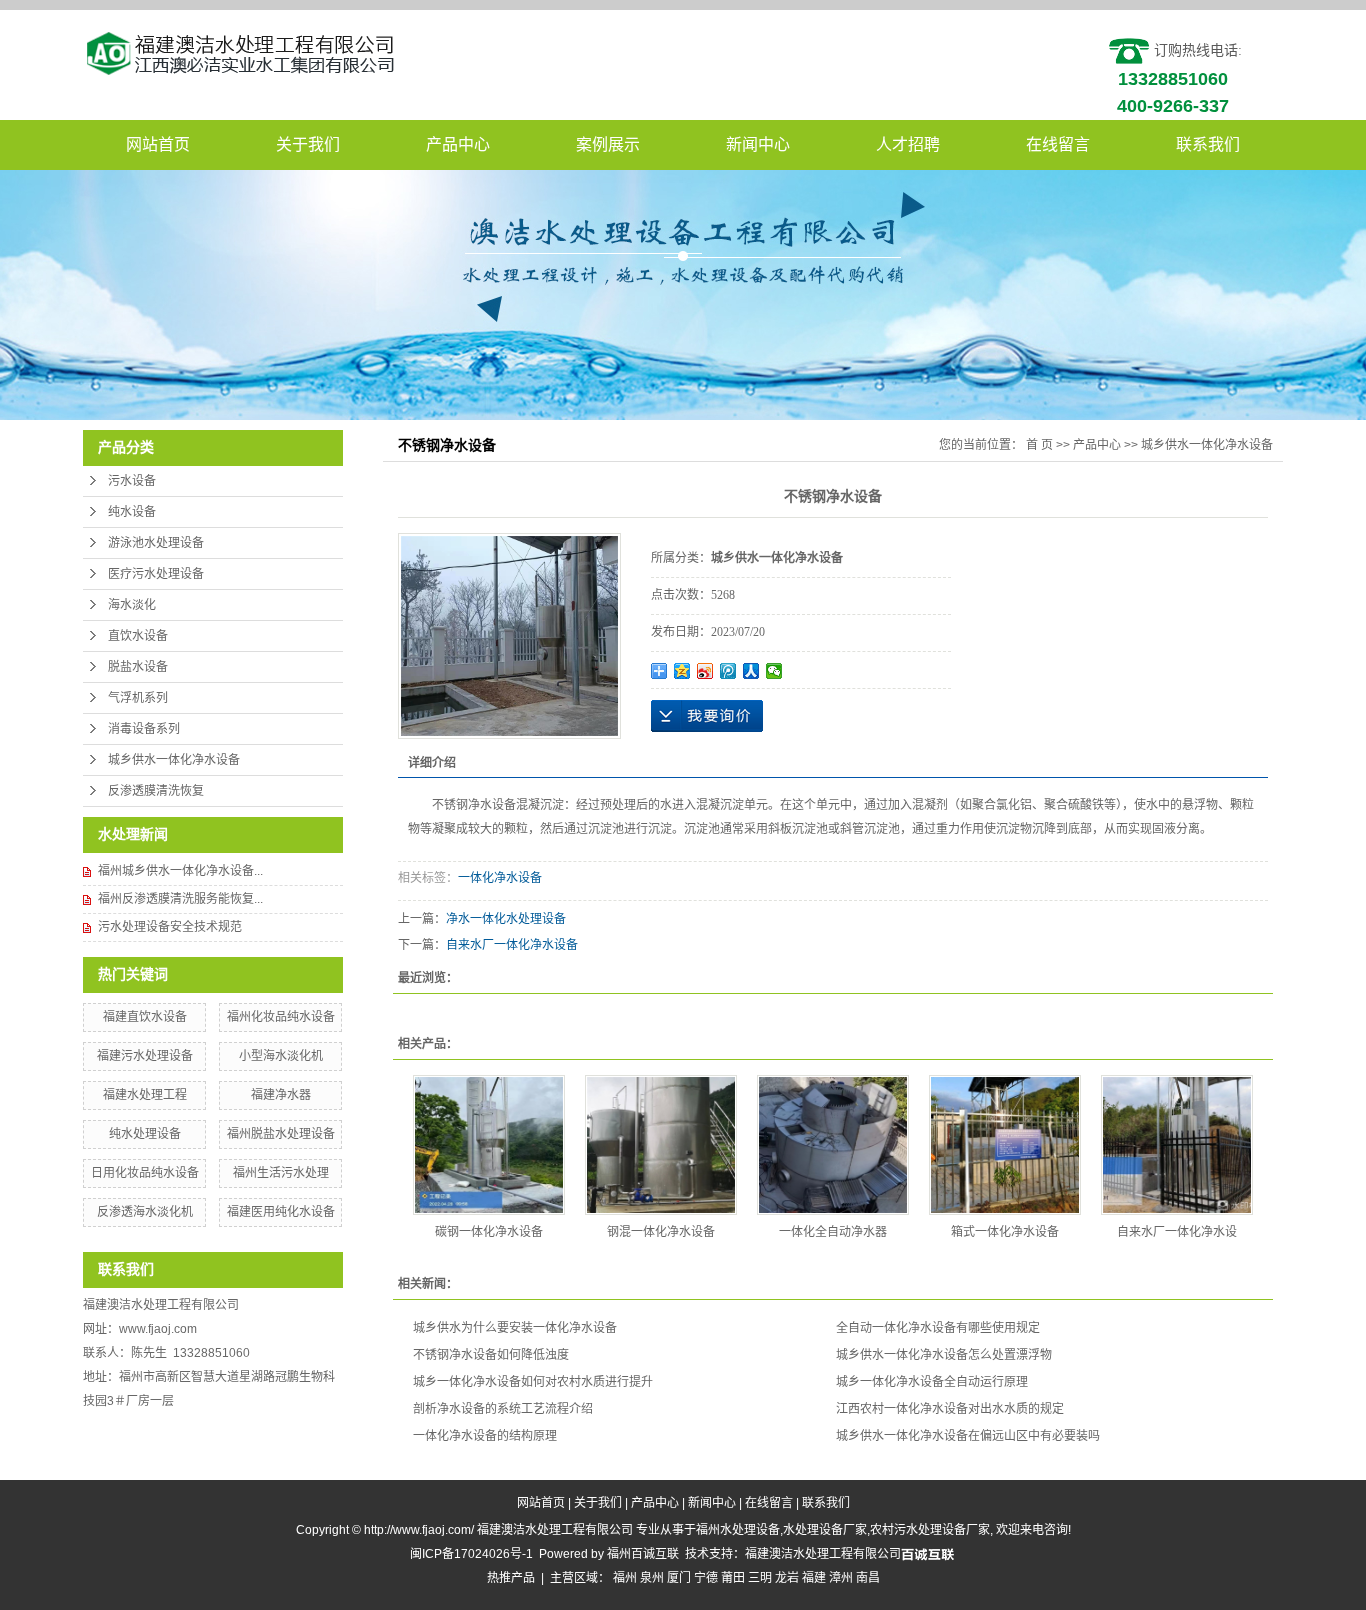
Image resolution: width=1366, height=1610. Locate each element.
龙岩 (787, 1578)
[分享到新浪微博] (705, 671)
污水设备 (132, 481)
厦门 (679, 1578)
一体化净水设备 (500, 878)
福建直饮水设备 (145, 1017)
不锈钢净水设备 (474, 805)
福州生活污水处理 (281, 1173)
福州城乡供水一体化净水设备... (180, 871)
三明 (760, 1578)
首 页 (1039, 445)
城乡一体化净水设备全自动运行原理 (932, 1382)
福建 (814, 1578)
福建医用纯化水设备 (281, 1212)
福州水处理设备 (738, 1530)
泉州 (652, 1578)
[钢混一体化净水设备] (661, 1145)
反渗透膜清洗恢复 (156, 791)
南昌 (868, 1578)
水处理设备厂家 (825, 1530)
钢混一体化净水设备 (661, 1232)
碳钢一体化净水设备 (489, 1232)
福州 (625, 1578)
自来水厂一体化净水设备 (512, 945)
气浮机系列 (138, 698)
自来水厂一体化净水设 (1177, 1232)
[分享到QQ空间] (682, 671)
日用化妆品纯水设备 (145, 1173)
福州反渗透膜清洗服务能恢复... (180, 899)
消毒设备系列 (144, 729)
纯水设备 (132, 512)
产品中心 (458, 144)
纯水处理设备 (145, 1134)
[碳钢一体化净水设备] (489, 1145)
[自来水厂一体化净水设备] (1177, 1145)
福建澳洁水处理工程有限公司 (823, 1554)
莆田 (733, 1578)
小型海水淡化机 (281, 1056)
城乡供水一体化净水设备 (174, 760)
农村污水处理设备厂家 (930, 1530)
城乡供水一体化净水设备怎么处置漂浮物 (944, 1355)
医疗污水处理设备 (156, 574)
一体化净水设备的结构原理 (485, 1436)
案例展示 (608, 144)
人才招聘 (908, 144)
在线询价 (707, 716)
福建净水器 (281, 1095)
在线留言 (1058, 144)
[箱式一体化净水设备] (1005, 1145)
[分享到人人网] (751, 671)
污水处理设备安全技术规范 (170, 927)
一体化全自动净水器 (833, 1232)
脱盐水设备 (138, 667)
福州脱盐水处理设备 (281, 1134)
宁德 (706, 1578)
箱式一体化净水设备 (1005, 1232)
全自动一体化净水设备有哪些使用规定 (938, 1328)
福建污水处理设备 (145, 1056)
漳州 (841, 1578)
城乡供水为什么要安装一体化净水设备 (515, 1328)
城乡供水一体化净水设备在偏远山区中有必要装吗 (968, 1436)
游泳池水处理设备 (156, 543)
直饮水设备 (138, 636)
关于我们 (308, 144)
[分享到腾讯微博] (728, 671)
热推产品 (511, 1578)
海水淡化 (132, 605)
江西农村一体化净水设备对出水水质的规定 (950, 1409)
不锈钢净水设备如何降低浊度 (491, 1355)
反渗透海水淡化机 (145, 1212)
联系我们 (1208, 144)
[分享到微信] (774, 671)
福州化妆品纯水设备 (281, 1017)
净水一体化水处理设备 (506, 919)
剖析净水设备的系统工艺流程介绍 (503, 1409)
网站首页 (158, 144)
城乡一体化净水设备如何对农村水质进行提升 (533, 1382)
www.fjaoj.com (158, 1329)
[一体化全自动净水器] (833, 1145)
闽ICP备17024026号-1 (471, 1554)
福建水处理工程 (145, 1095)
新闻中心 (758, 144)
